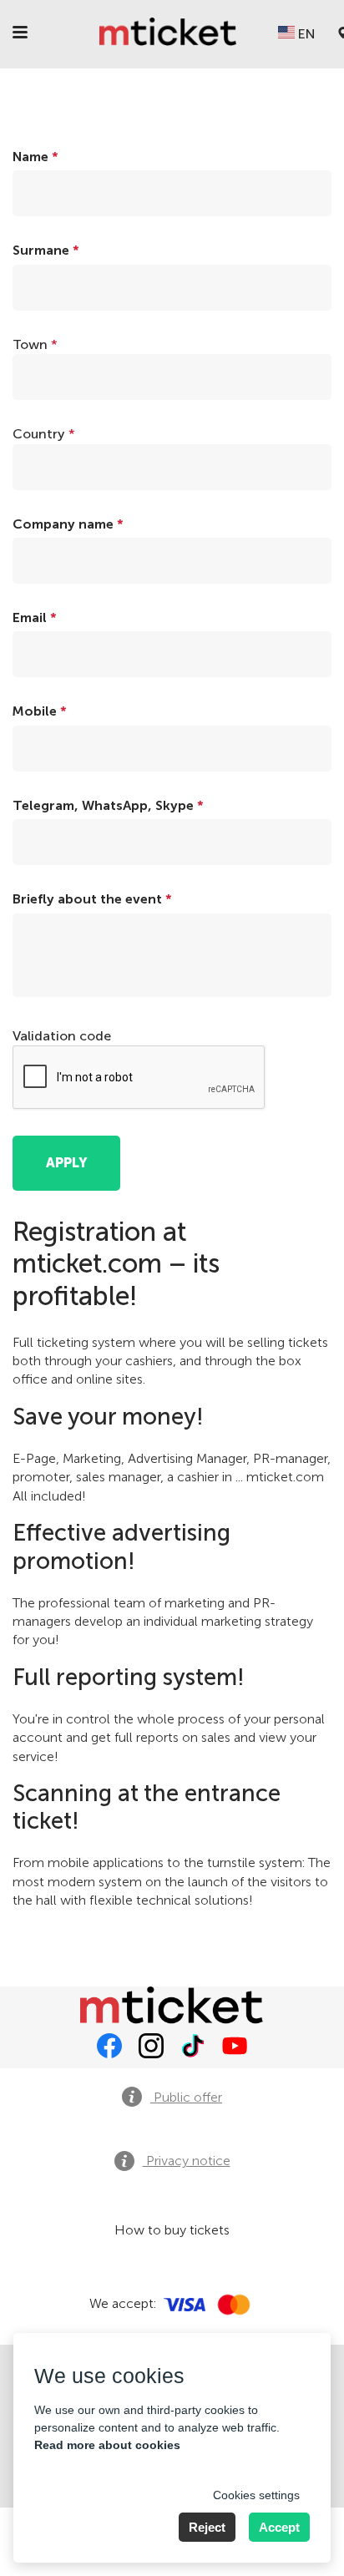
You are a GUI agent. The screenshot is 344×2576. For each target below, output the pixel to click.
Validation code (62, 1036)
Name (35, 157)
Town (35, 344)
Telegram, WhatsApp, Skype (108, 805)
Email (35, 617)
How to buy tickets (172, 2230)
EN (305, 34)
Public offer (186, 2097)
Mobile (40, 711)
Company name (68, 524)
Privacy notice (187, 2161)
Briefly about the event (92, 899)
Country (44, 434)
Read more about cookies (107, 2445)
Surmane (46, 250)
